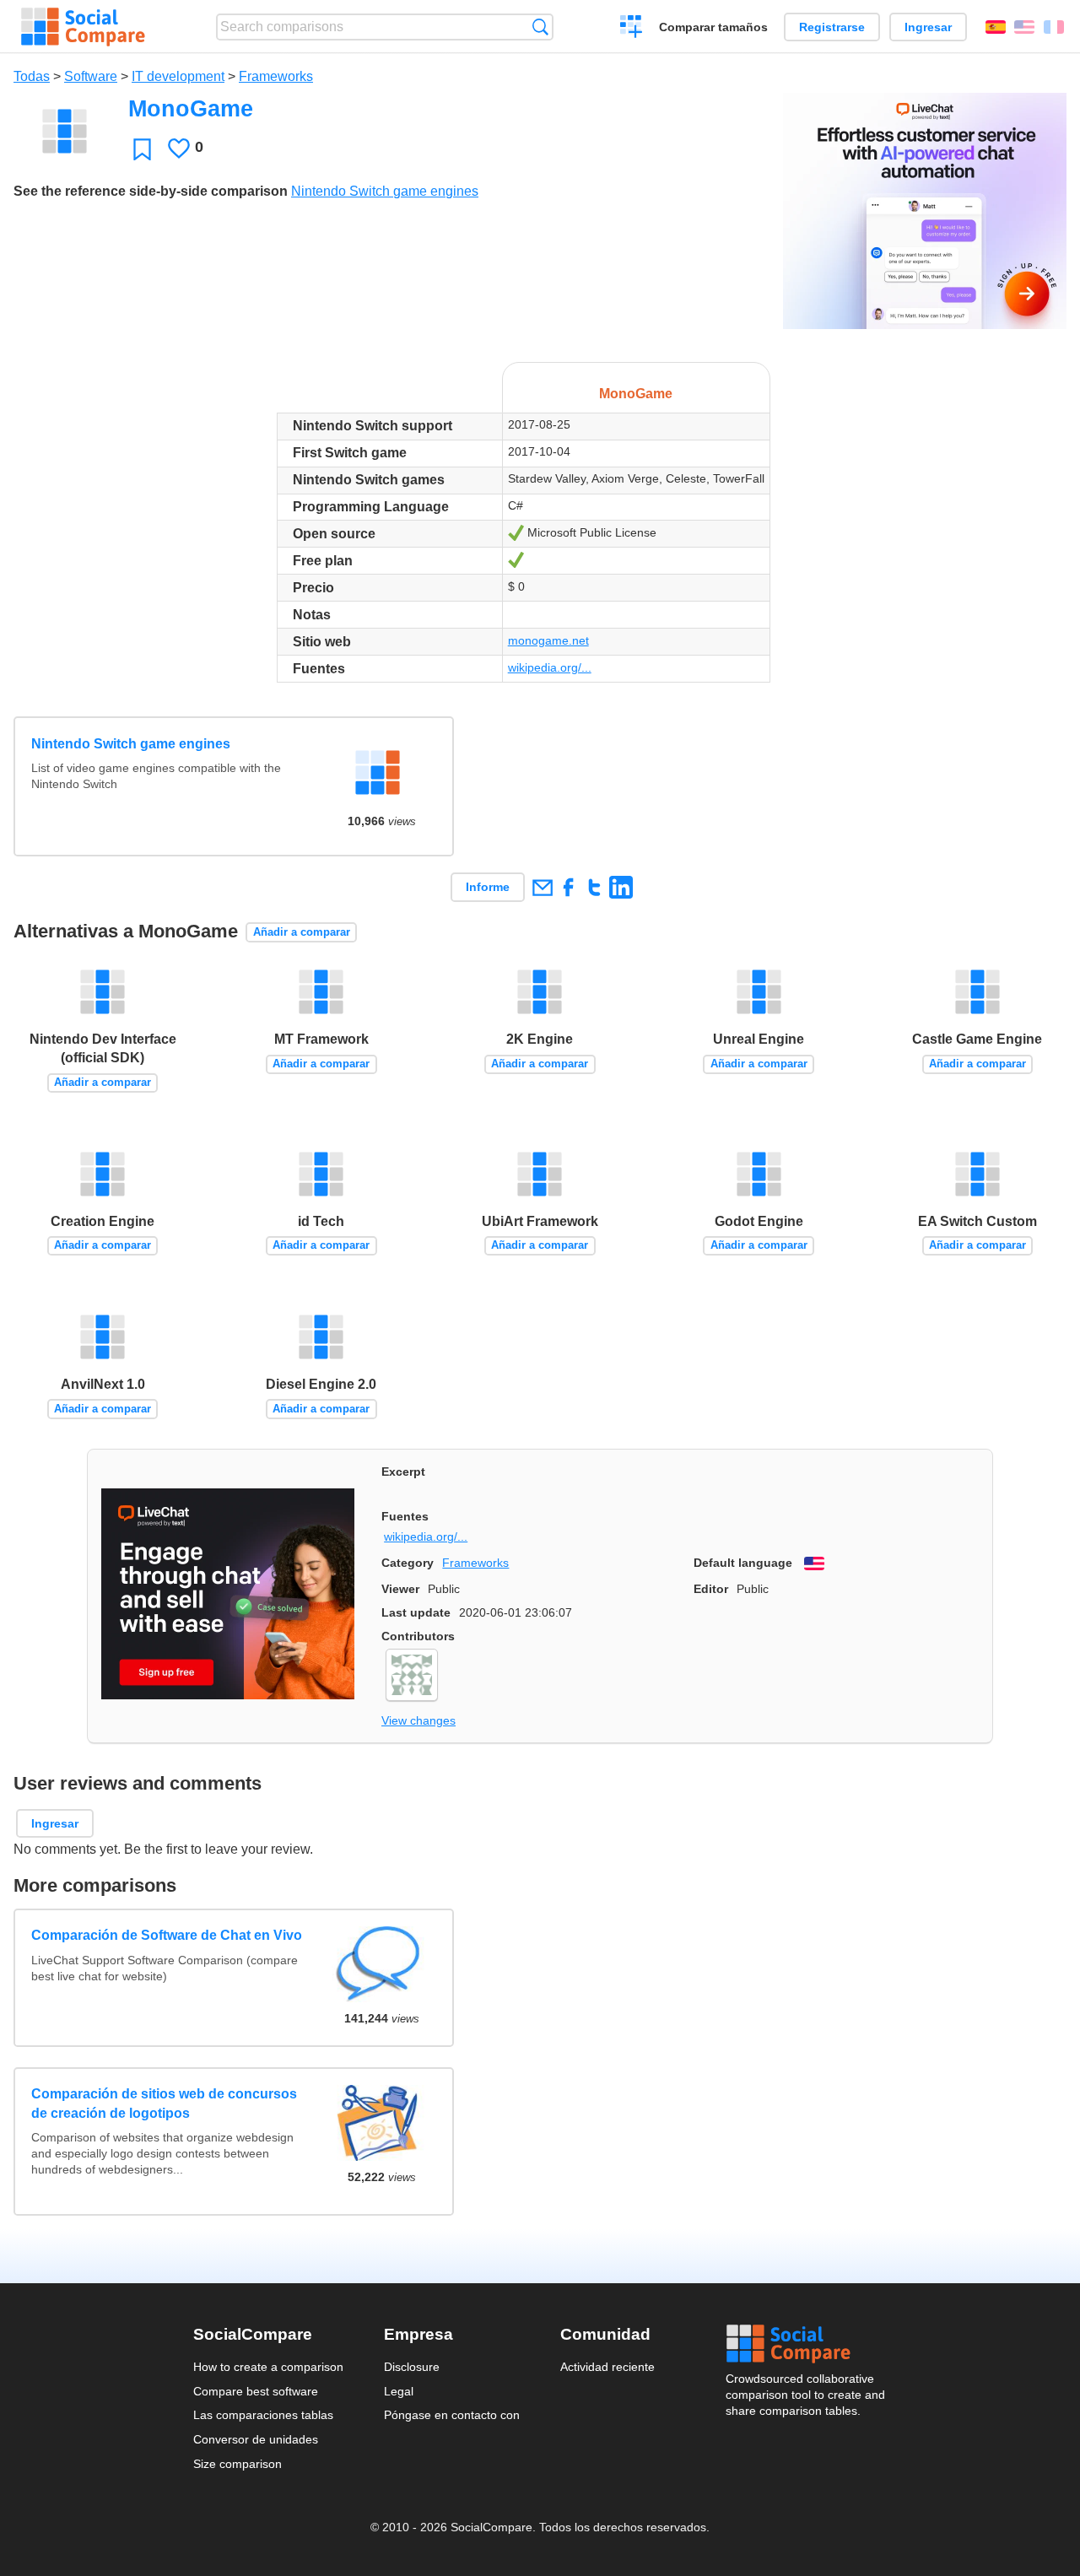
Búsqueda (540, 27)
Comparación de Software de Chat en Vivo (167, 1935)
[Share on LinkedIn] (621, 887)
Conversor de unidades (256, 2439)
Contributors (418, 1636)
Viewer (400, 1589)
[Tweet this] (594, 887)
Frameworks (276, 76)
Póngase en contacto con (452, 2415)
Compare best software (256, 2391)
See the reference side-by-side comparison (151, 191)
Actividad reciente (607, 2367)
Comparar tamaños (713, 27)
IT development (178, 76)
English (1024, 27)
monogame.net (548, 640)
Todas (32, 76)
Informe (488, 887)
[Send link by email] (542, 887)
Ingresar (928, 27)
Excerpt (403, 1472)
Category (408, 1563)
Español (996, 27)
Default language (743, 1563)
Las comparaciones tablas (263, 2415)
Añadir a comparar (302, 932)
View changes (418, 1720)
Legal (399, 2391)
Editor (711, 1589)
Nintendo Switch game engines (385, 191)
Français (1054, 27)
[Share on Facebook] (568, 887)
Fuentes (405, 1516)
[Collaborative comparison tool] (83, 27)
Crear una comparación (632, 29)
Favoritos (142, 149)
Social (807, 2344)
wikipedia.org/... (550, 667)
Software (91, 76)
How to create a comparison (268, 2367)
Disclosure (412, 2367)
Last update (416, 1612)
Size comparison (238, 2464)
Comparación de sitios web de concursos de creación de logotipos (164, 2103)
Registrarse (832, 27)
